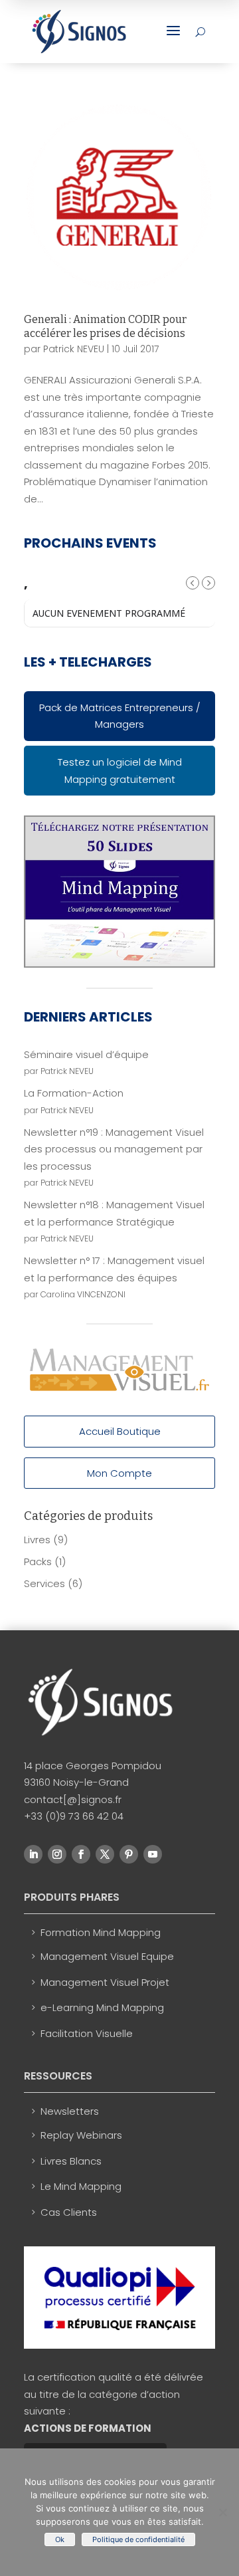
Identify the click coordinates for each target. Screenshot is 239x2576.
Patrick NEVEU (74, 349)
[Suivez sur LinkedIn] (33, 1854)
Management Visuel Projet (105, 1982)
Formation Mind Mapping (101, 1932)
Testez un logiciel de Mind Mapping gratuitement (120, 771)
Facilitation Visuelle (87, 2033)
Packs (38, 1561)
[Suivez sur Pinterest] (129, 1854)
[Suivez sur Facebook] (81, 1854)
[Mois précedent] (193, 583)
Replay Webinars (81, 2135)
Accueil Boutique (120, 1431)
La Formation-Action (74, 1093)
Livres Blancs (71, 2161)
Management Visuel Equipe (107, 1956)
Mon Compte (119, 1473)
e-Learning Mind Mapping (102, 2007)
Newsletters (70, 2111)
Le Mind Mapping (81, 2186)
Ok (60, 2539)
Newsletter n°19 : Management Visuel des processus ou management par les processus (114, 1149)
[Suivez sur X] (105, 1854)
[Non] (222, 2512)
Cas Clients (69, 2212)
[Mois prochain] (208, 583)
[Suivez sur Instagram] (57, 1854)
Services (44, 1583)
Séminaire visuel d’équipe (86, 1054)
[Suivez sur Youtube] (153, 1854)
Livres (37, 1540)
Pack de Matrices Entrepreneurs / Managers (120, 716)
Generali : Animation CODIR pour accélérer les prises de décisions (105, 326)
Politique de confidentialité (138, 2539)
